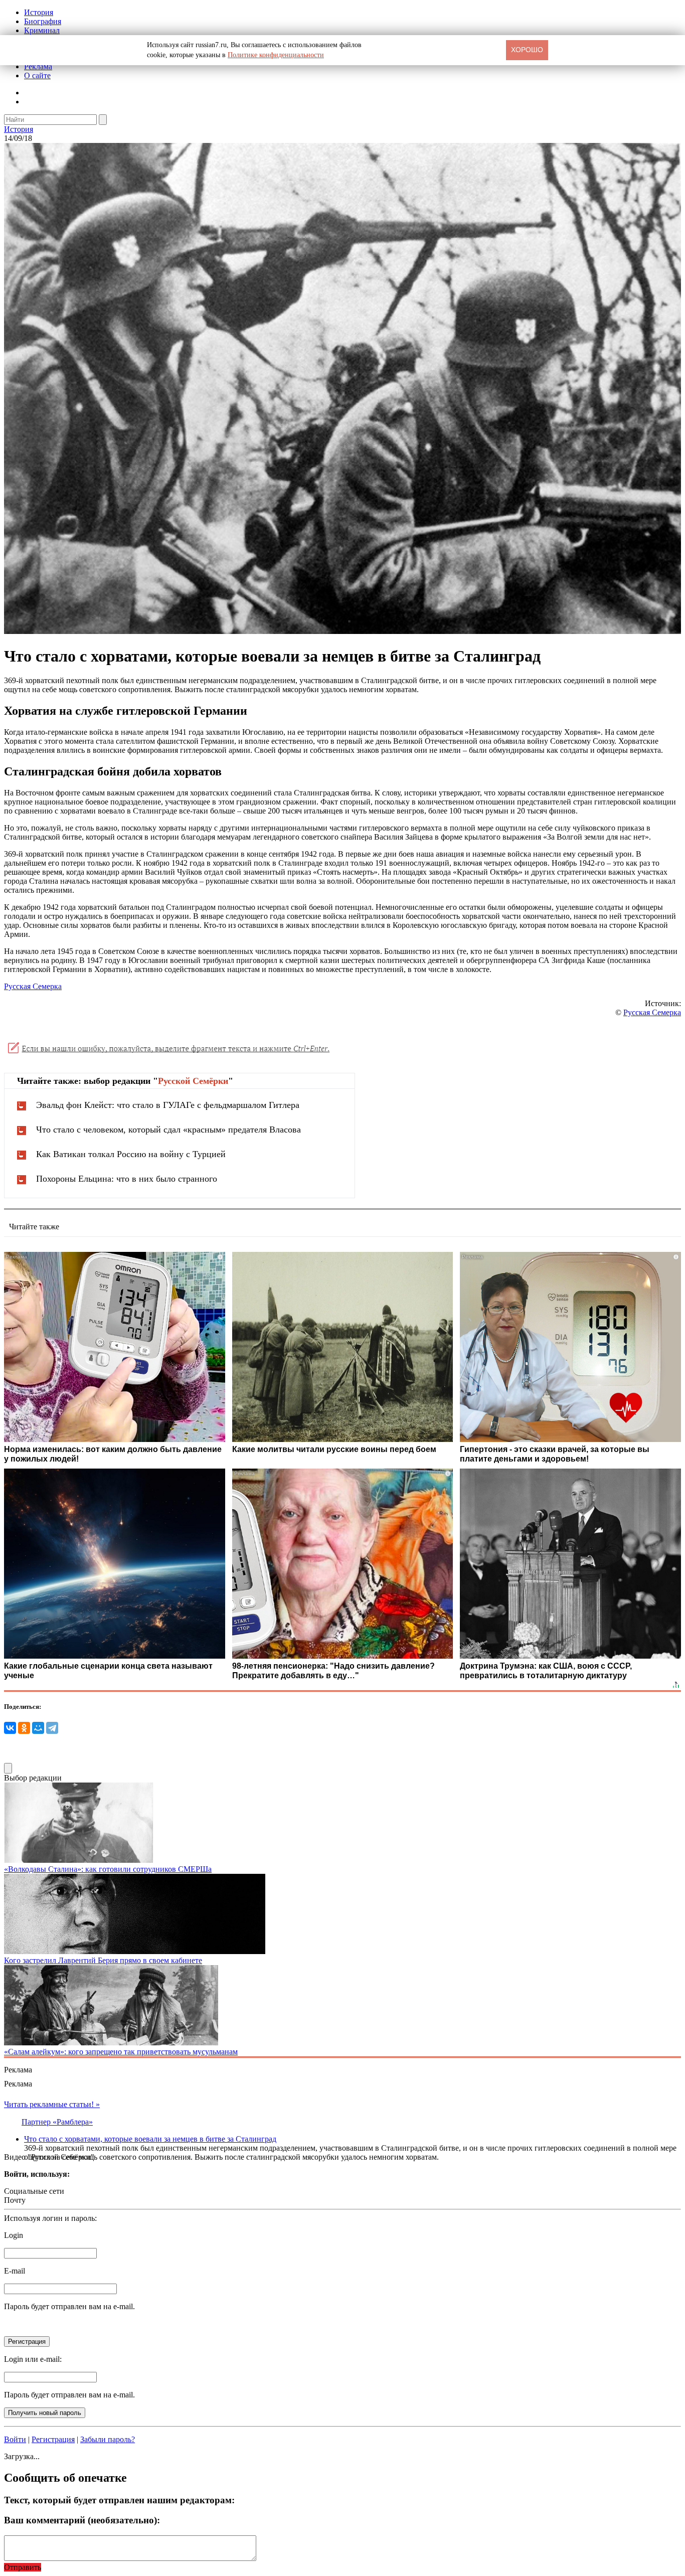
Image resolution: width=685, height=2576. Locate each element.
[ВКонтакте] (10, 1728)
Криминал (42, 30)
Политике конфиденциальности (276, 55)
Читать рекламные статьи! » (52, 2104)
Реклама (38, 66)
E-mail (15, 2271)
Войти (15, 2439)
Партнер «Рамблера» (57, 2122)
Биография (43, 21)
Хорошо (527, 50)
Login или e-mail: (33, 2359)
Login (14, 2235)
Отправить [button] (23, 2567)
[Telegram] (52, 1728)
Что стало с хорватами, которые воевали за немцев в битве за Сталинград (150, 2139)
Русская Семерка (33, 986)
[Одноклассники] (24, 1728)
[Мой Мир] (38, 1728)
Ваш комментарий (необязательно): (82, 2520)
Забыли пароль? (108, 2439)
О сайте (37, 75)
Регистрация (53, 2439)
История (39, 12)
